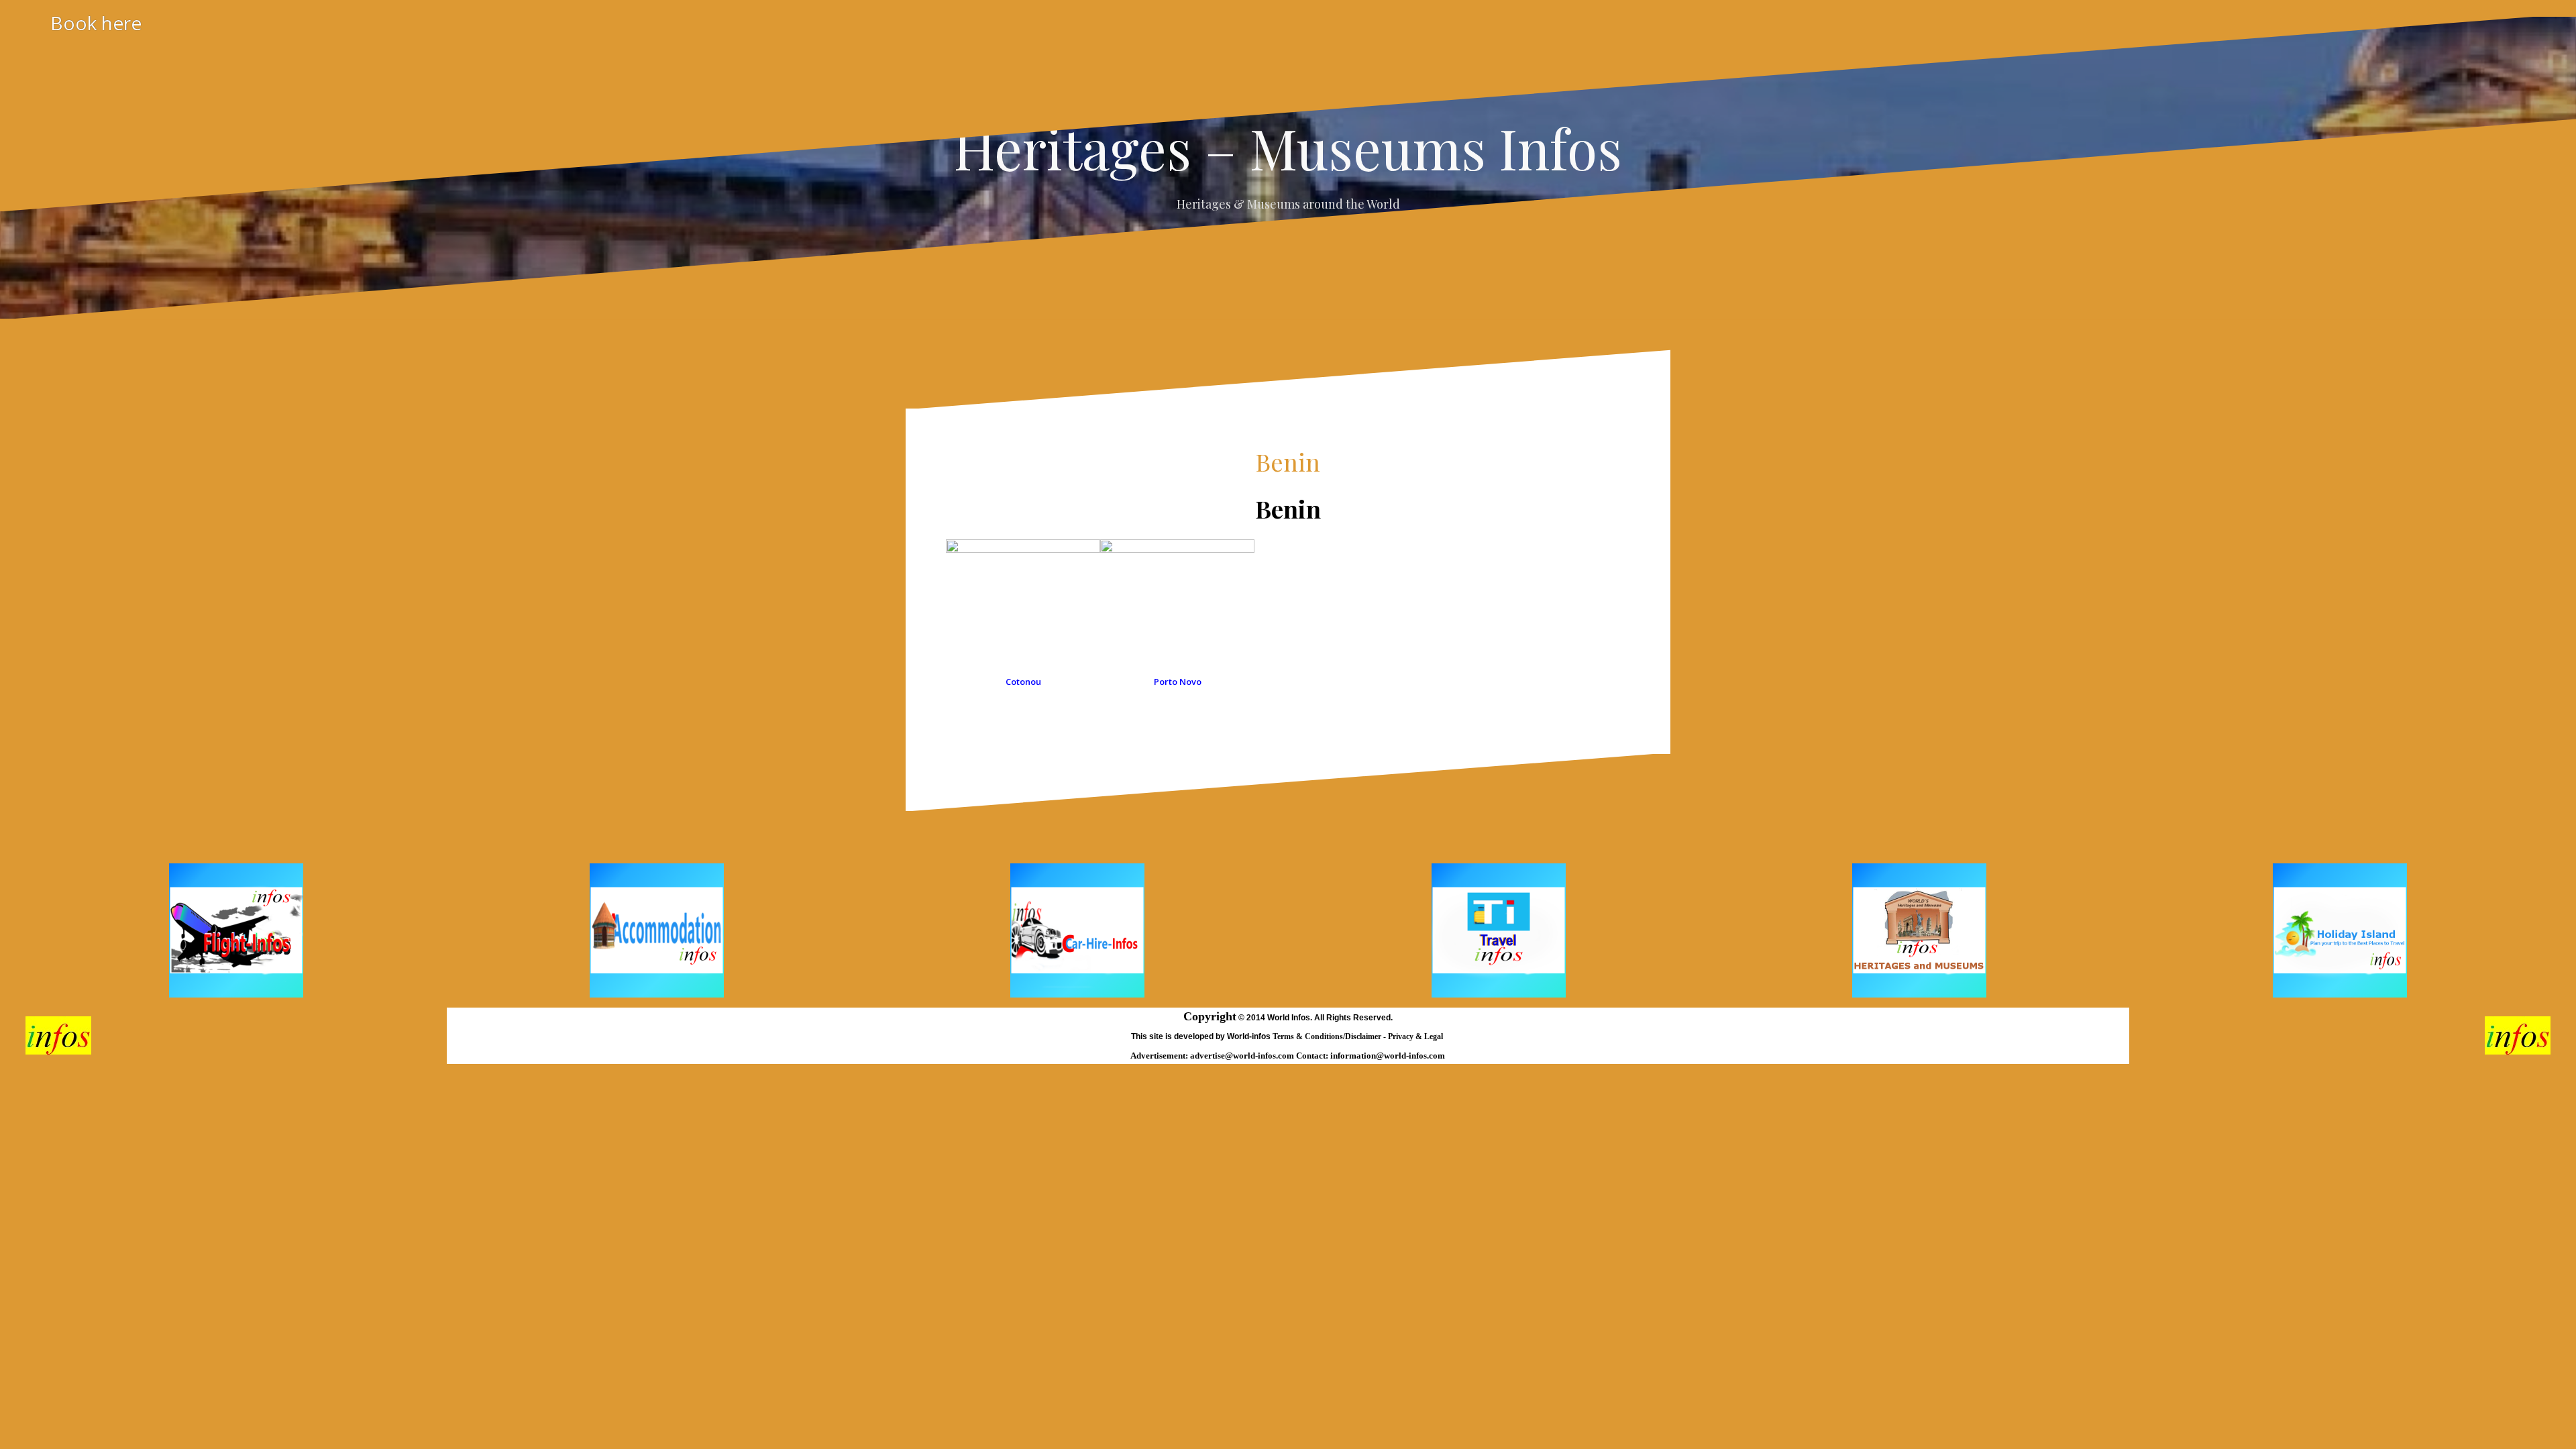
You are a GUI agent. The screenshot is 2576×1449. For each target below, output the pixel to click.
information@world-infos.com (1388, 1056)
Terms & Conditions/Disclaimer (1328, 1036)
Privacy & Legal (1416, 1036)
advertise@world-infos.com (1243, 1056)
